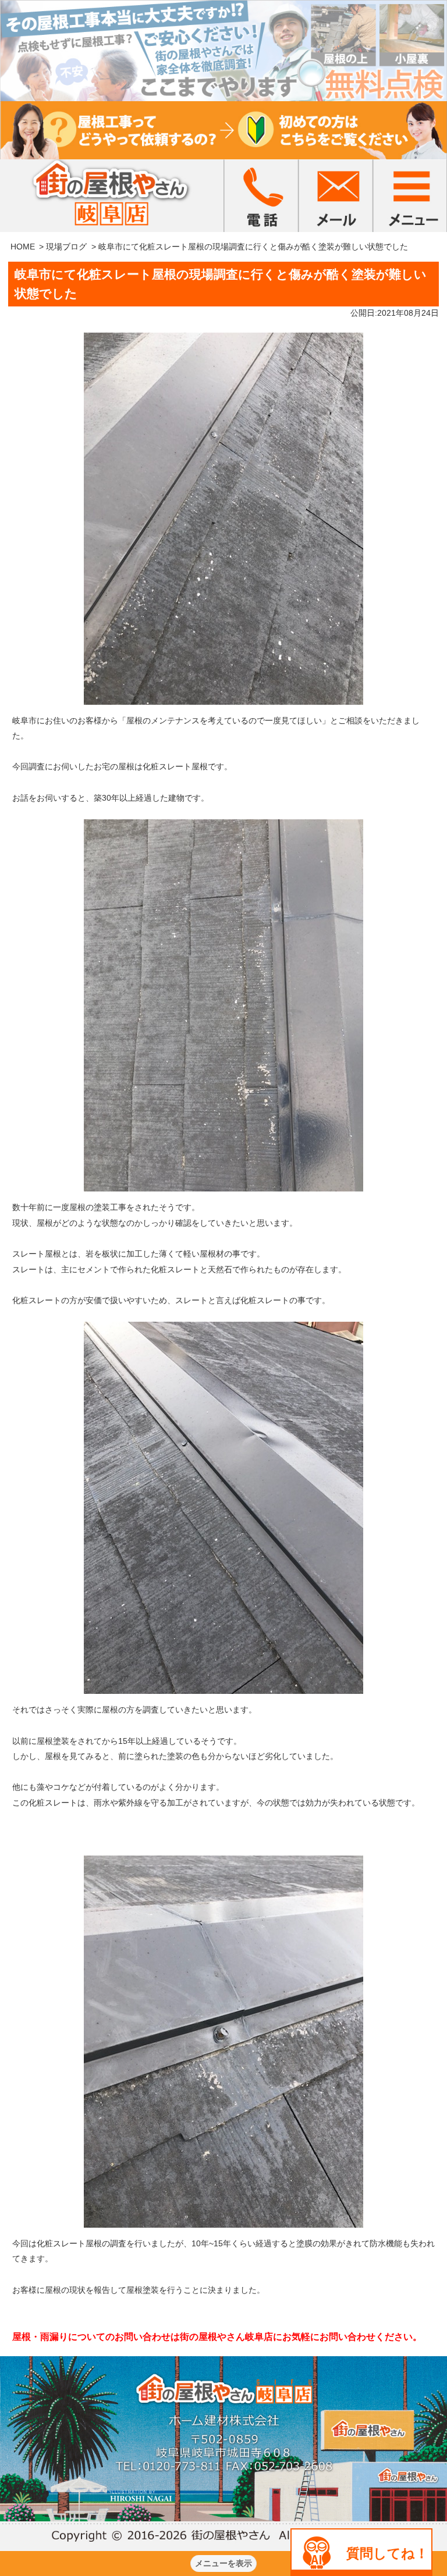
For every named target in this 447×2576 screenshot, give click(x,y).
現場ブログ (66, 247)
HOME (23, 247)
